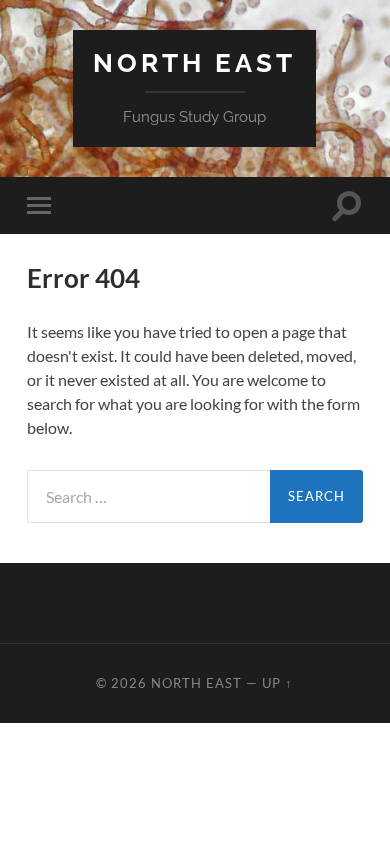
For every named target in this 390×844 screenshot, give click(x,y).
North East (194, 62)
